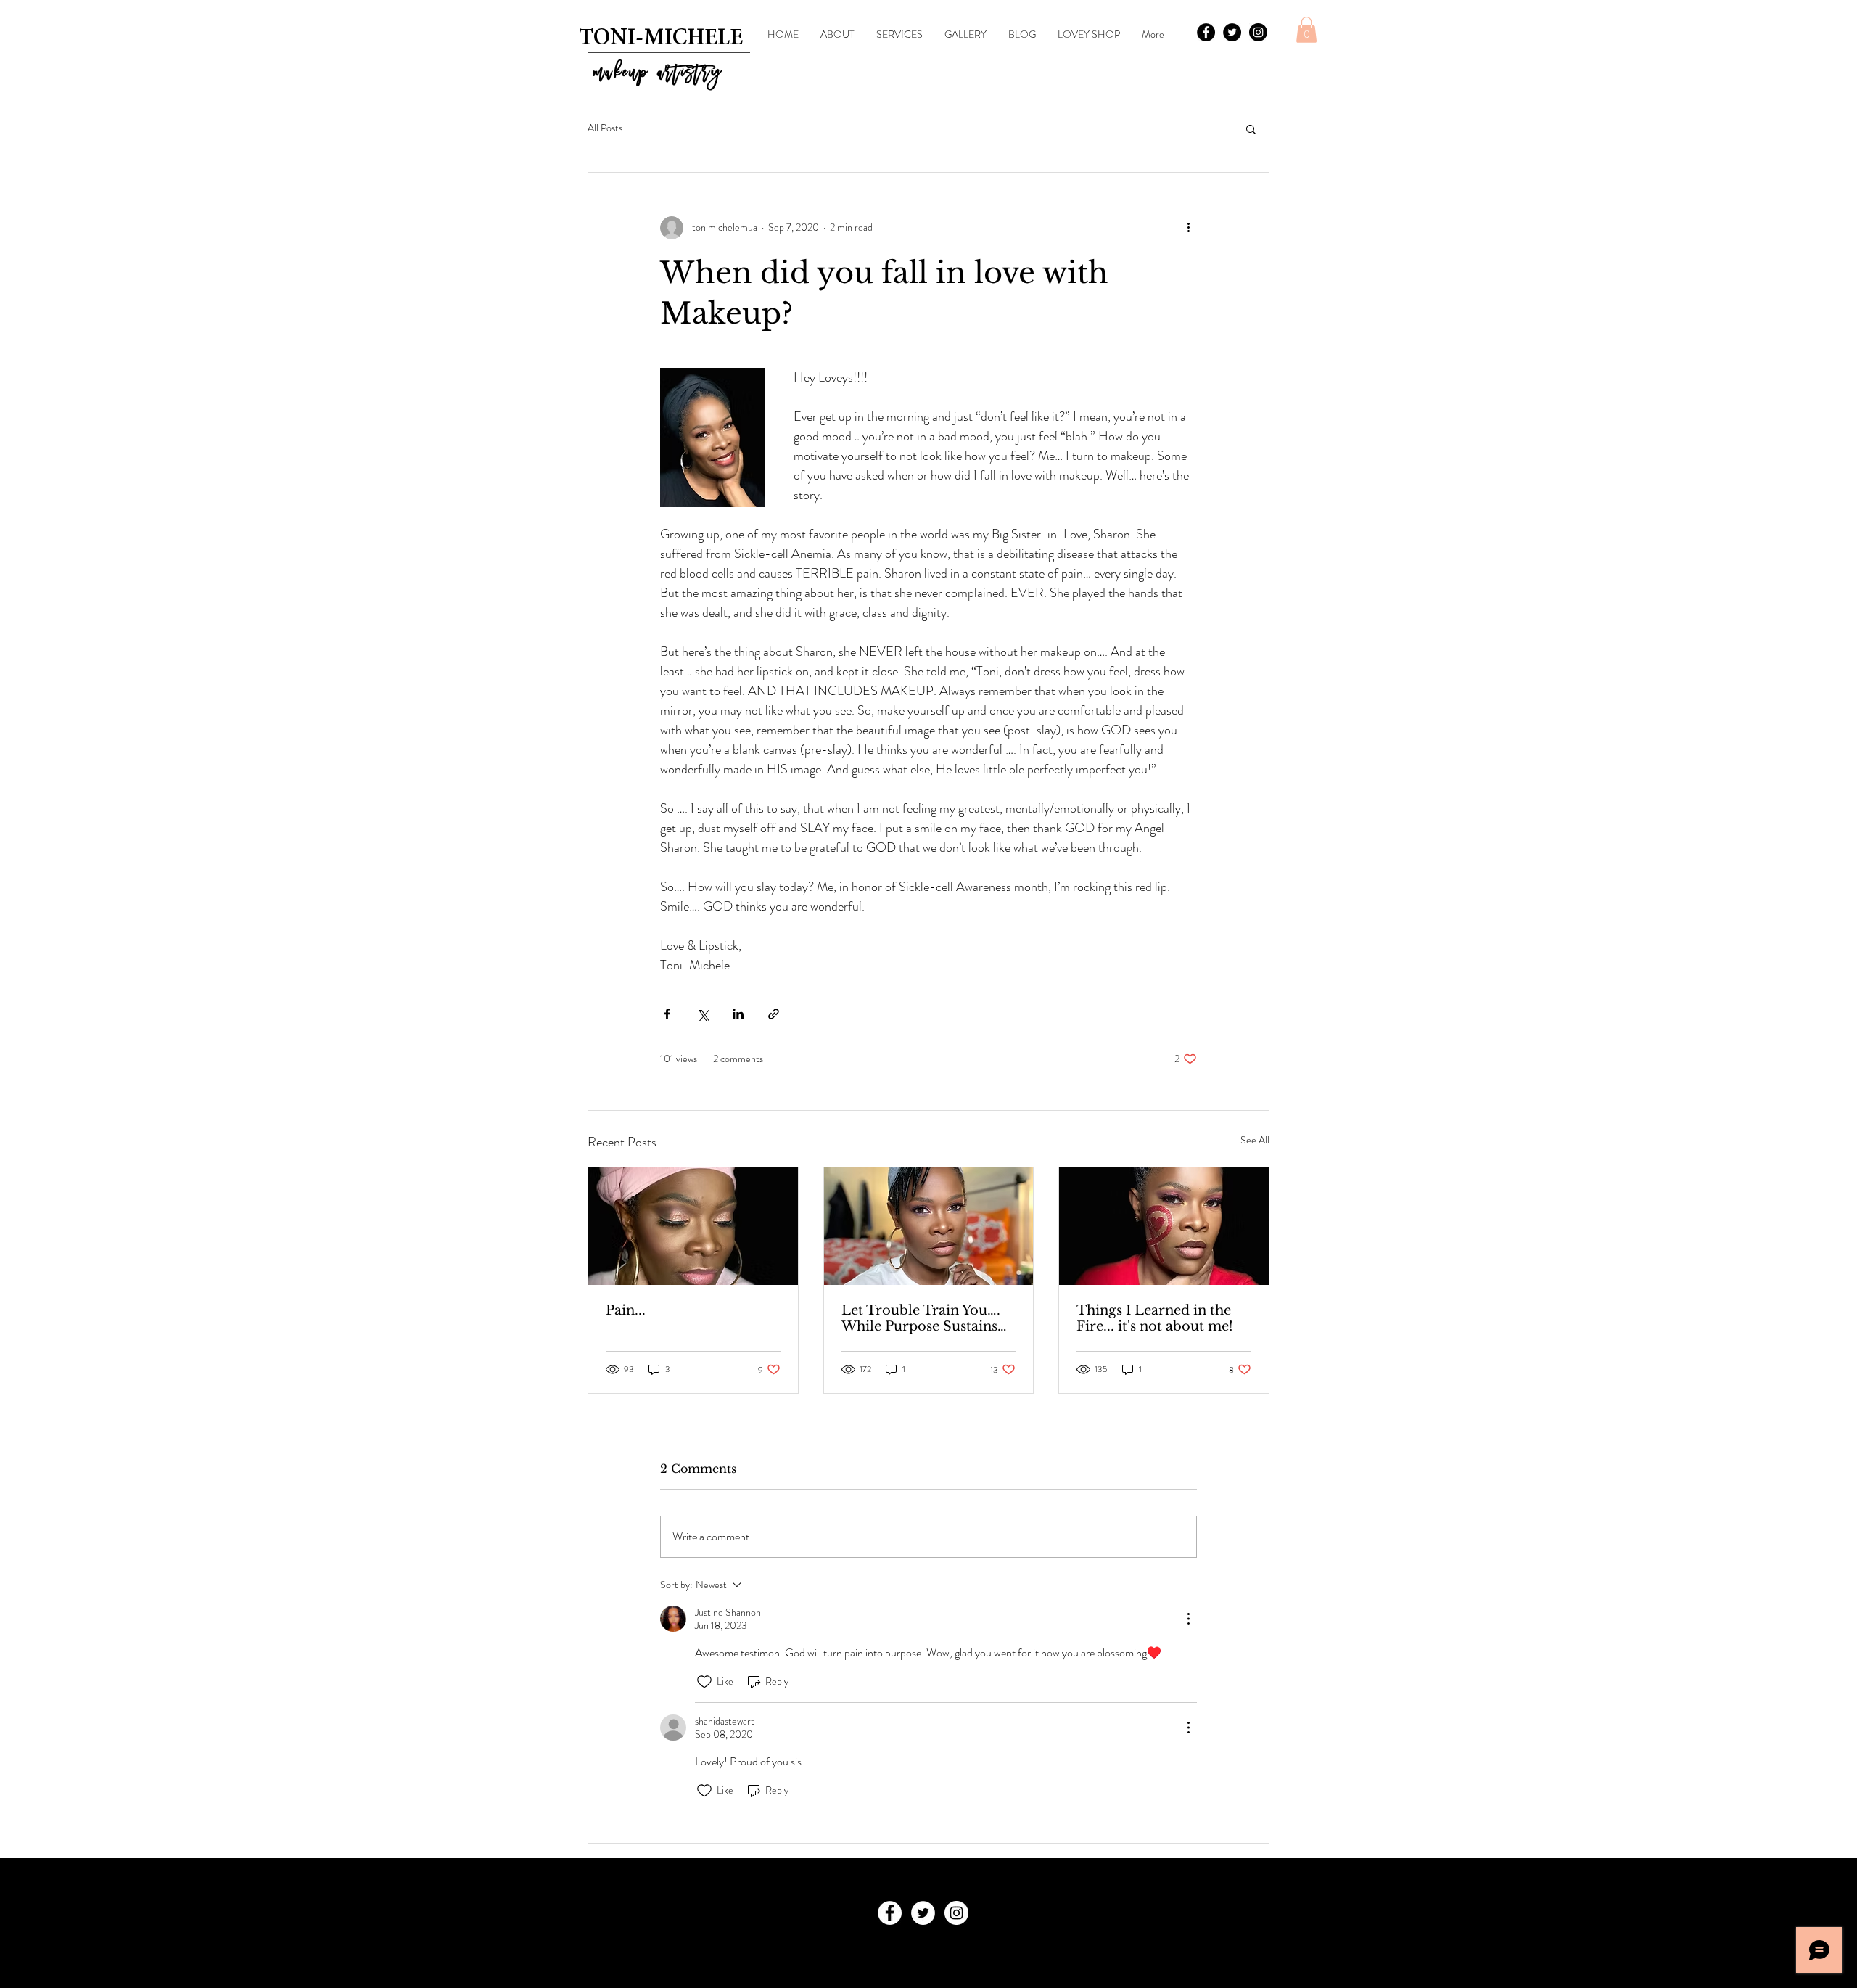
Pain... (626, 1310)
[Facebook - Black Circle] (1206, 32)
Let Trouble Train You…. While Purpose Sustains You (921, 1318)
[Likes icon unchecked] (704, 1682)
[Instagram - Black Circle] (1258, 32)
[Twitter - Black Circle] (1232, 32)
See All (1255, 1140)
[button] (1306, 30)
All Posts (605, 128)
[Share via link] (774, 1014)
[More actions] (1188, 228)
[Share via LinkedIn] (738, 1014)
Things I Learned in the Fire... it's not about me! (1155, 1318)
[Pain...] (693, 1226)
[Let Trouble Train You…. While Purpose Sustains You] (929, 1226)
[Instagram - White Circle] (956, 1913)
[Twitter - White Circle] (923, 1913)
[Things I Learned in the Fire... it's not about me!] (1164, 1226)
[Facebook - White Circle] (890, 1913)
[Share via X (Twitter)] (703, 1014)
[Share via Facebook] (667, 1014)
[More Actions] (1188, 1619)
